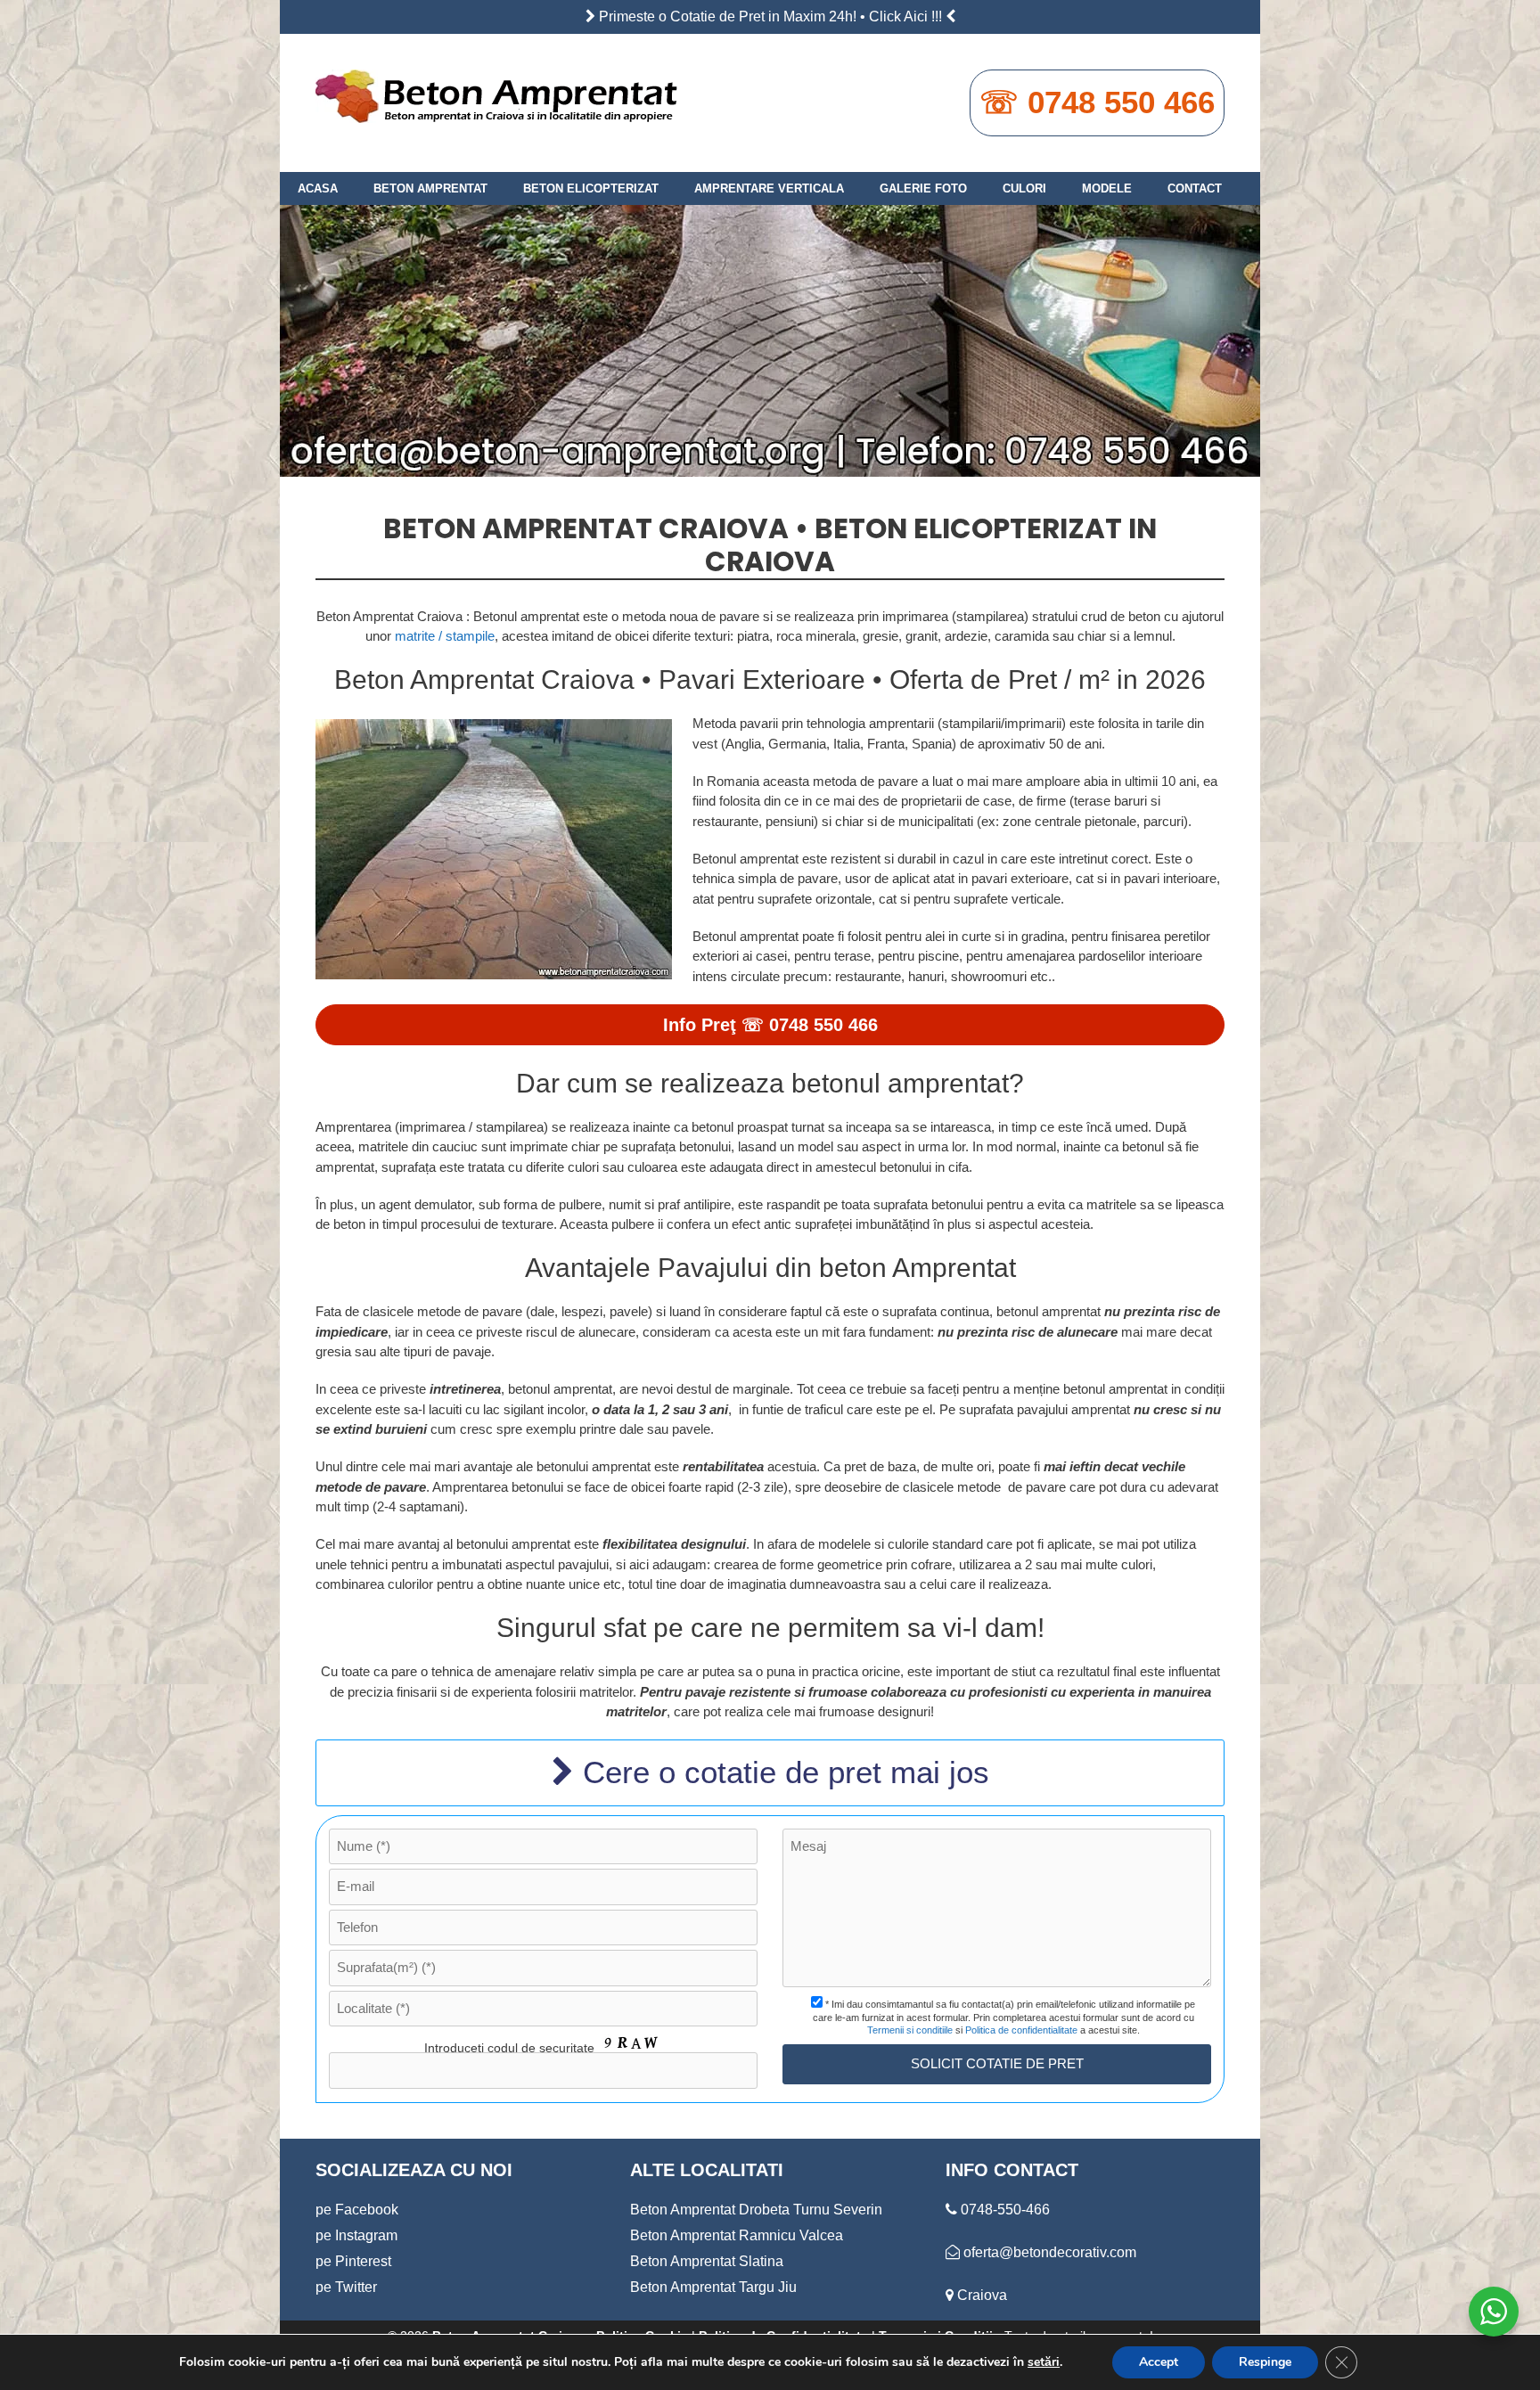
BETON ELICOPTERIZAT (591, 188)
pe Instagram (356, 2235)
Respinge (1265, 2362)
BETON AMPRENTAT (430, 188)
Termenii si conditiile (910, 2030)
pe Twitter (346, 2287)
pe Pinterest (353, 2261)
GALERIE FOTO (923, 188)
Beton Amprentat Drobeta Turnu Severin (756, 2210)
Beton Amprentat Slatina (707, 2261)
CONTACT (1195, 188)
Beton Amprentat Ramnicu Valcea (737, 2235)
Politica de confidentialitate (1021, 2030)
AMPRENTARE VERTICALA (769, 188)
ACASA (318, 188)
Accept (1159, 2362)
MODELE (1107, 188)
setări (1044, 2362)
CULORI (1024, 188)
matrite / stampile (445, 636)
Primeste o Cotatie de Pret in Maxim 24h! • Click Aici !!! (770, 16)
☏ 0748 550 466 (1097, 102)
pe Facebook (357, 2210)
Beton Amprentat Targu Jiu (713, 2287)
